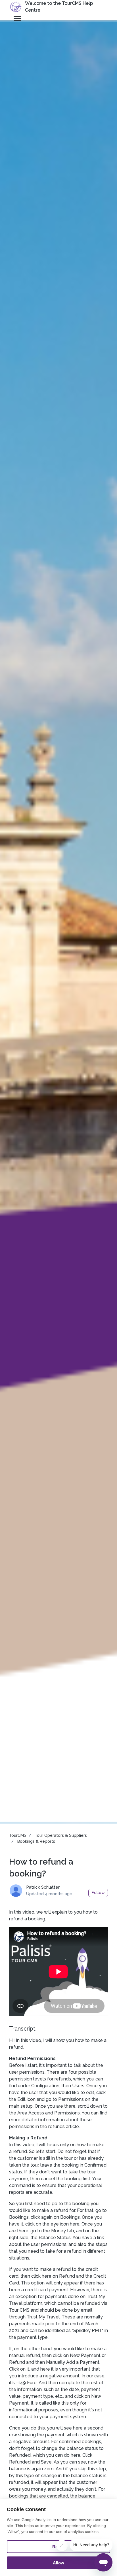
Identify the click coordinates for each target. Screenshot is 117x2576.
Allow (58, 2563)
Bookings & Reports (36, 1841)
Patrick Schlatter (43, 1887)
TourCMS (18, 1835)
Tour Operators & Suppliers (61, 1835)
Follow (98, 1893)
